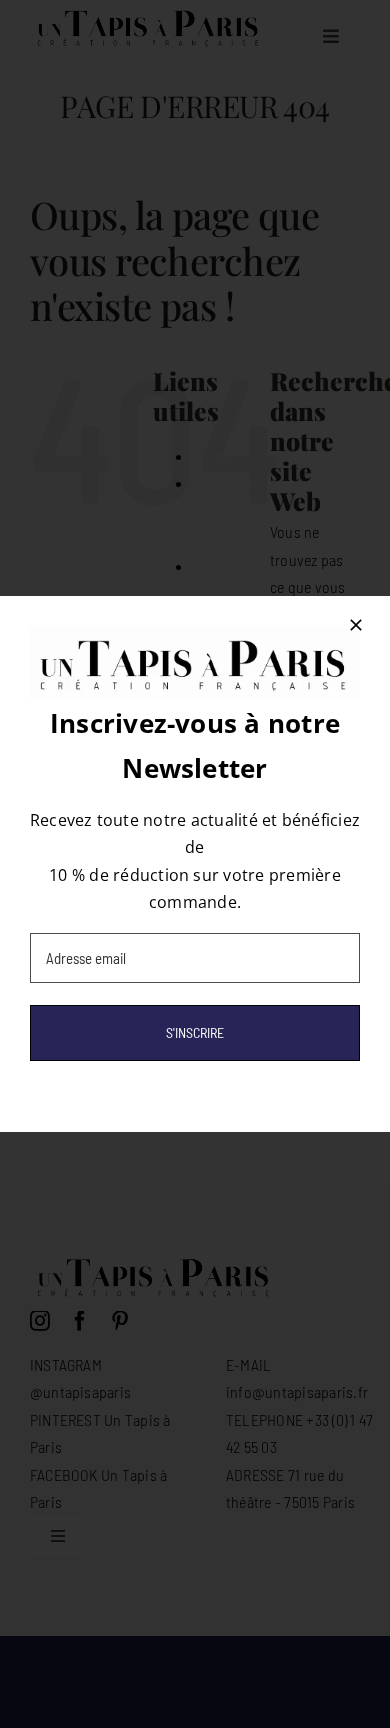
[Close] (356, 625)
